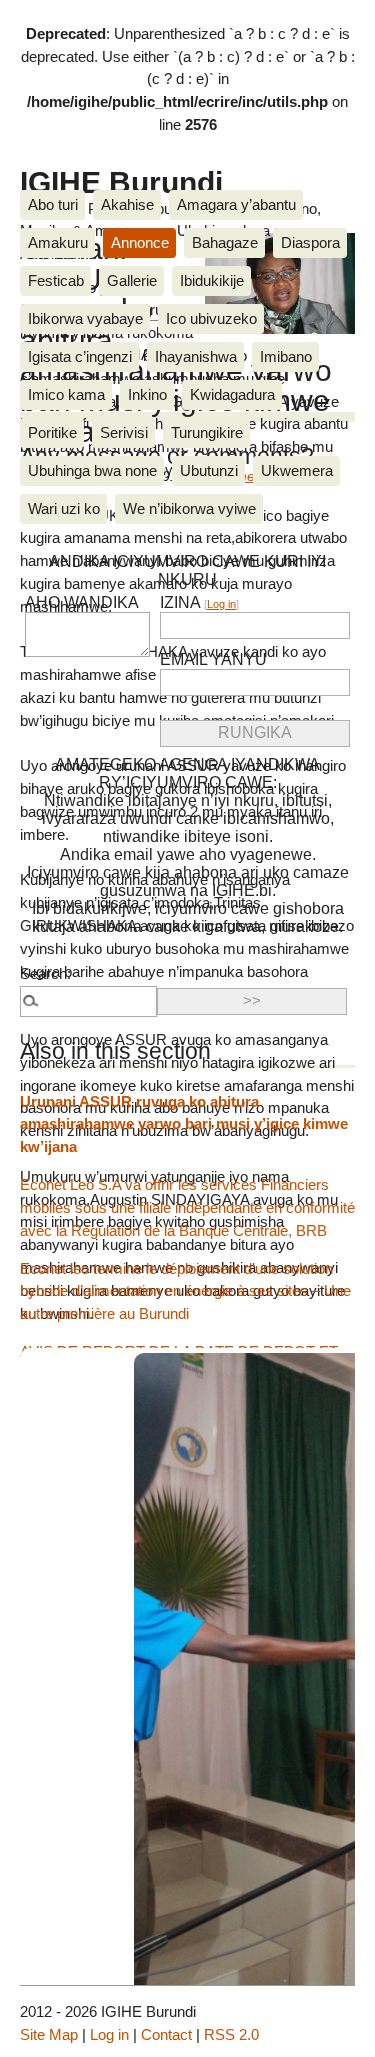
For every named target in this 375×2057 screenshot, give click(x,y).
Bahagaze (225, 242)
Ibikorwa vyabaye (85, 318)
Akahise (127, 204)
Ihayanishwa (196, 356)
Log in (221, 604)
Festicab (56, 280)
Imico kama (66, 394)
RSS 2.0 (231, 2034)
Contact (166, 2034)
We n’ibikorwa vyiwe (189, 508)
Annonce (140, 242)
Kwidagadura (232, 394)
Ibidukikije (212, 280)
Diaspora (310, 242)
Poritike (52, 432)
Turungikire (207, 432)
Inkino (147, 394)
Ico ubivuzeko (211, 318)
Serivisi (124, 432)
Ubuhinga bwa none (92, 470)
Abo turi (53, 204)
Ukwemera (297, 470)
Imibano (286, 356)
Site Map (49, 2034)
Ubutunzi (209, 470)
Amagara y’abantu (236, 204)
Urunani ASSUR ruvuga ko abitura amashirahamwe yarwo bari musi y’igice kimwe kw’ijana (184, 1124)
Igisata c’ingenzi (80, 356)
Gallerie (132, 280)
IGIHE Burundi (121, 182)
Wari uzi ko (64, 508)
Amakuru (58, 242)
